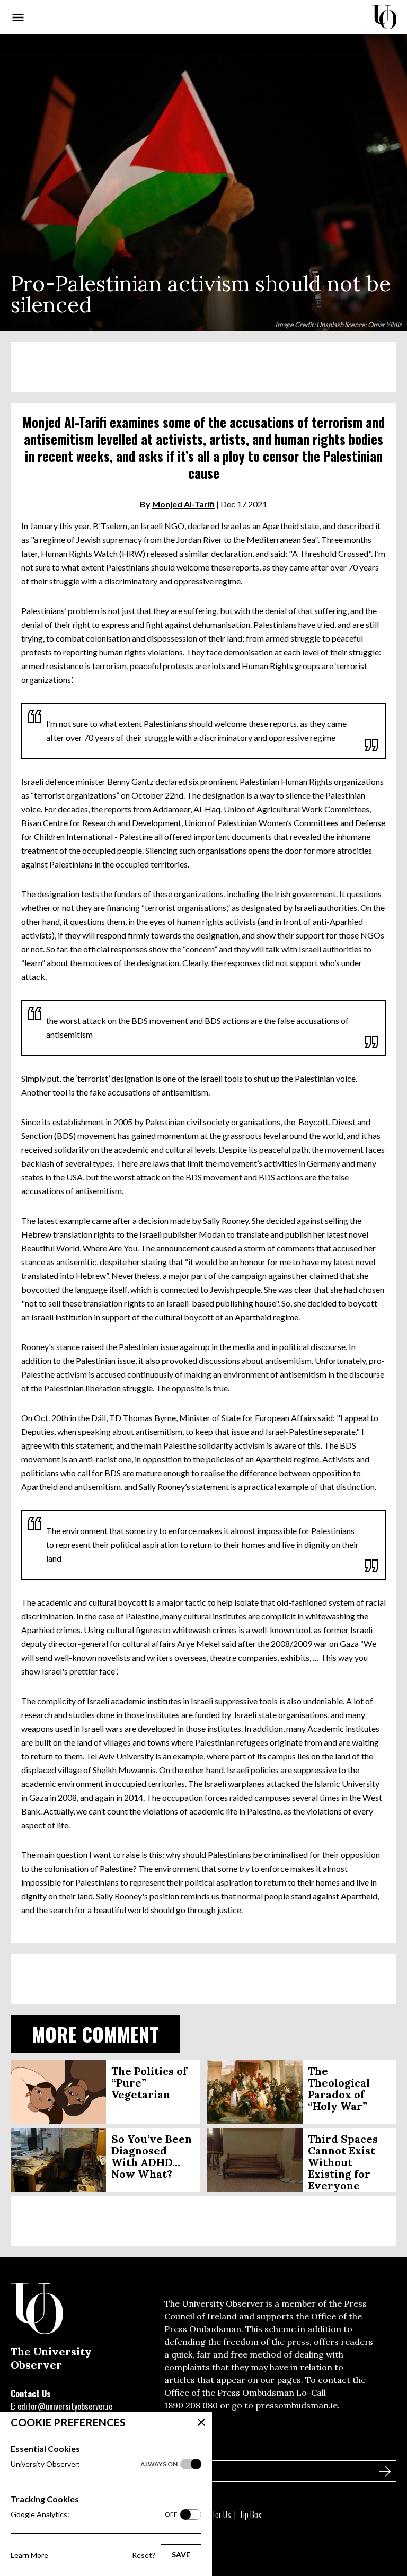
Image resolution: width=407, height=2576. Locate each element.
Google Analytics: (94, 2514)
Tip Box (250, 2514)
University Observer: (94, 2464)
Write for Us (213, 2514)
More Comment (95, 2034)
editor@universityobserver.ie (65, 2406)
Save (181, 2555)
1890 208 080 (191, 2405)
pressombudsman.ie (297, 2405)
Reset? (144, 2555)
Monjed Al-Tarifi (183, 504)
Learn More (29, 2555)
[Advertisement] (203, 367)
